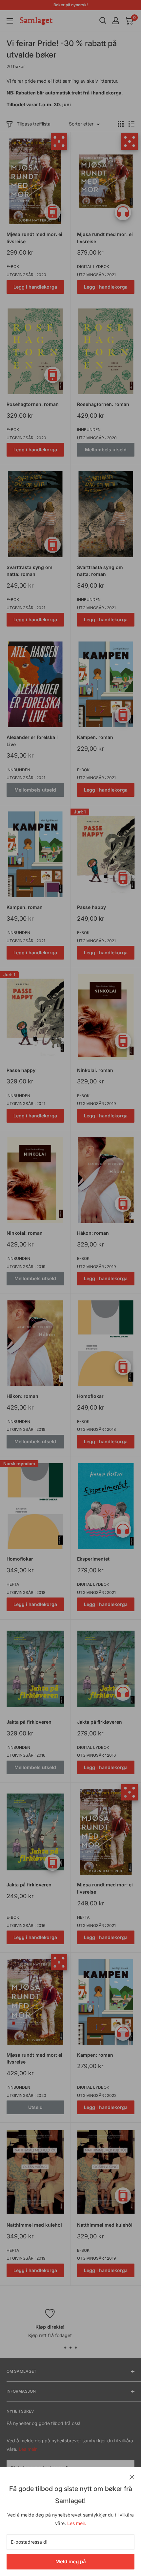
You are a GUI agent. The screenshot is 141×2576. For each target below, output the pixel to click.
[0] (129, 21)
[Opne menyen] (10, 21)
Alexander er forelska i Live (32, 741)
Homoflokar (90, 1396)
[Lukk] (132, 2477)
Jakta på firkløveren (29, 1722)
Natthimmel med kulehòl (34, 2225)
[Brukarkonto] (116, 21)
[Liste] (131, 124)
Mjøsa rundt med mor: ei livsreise (34, 238)
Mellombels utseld (106, 450)
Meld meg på (71, 2561)
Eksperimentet (93, 1559)
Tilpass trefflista (34, 124)
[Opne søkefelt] (103, 21)
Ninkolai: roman (95, 1070)
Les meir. (77, 2523)
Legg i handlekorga (35, 287)
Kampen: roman (95, 737)
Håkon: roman (93, 1233)
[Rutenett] (121, 124)
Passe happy (91, 907)
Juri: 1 (80, 812)
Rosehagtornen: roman (33, 404)
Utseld (35, 2107)
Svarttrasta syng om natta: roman (30, 571)
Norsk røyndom (19, 1464)
